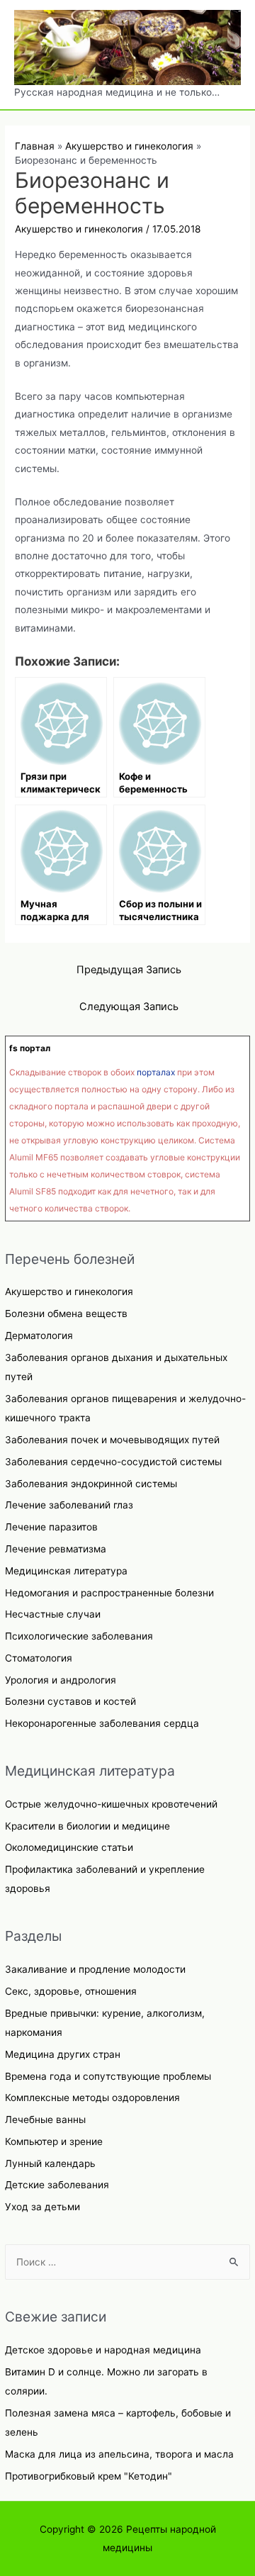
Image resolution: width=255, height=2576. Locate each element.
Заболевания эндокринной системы (91, 1484)
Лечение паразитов (51, 1527)
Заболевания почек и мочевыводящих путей (112, 1440)
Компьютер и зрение (54, 2141)
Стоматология (39, 1658)
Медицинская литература (66, 1571)
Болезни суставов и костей (70, 1701)
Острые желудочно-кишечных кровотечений (111, 1804)
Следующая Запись (129, 1007)
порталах (156, 1072)
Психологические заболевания (79, 1636)
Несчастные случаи (53, 1614)
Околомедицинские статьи (69, 1847)
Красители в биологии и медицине (87, 1826)
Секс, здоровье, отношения (71, 1991)
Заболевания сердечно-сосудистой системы (113, 1462)
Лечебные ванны (45, 2119)
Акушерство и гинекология (69, 1292)
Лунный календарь (50, 2163)
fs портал (30, 1048)
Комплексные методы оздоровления (92, 2098)
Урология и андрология (61, 1680)
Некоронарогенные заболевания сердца (102, 1723)
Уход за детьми (42, 2207)
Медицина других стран (63, 2054)
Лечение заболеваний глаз (69, 1505)
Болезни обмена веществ (66, 1314)
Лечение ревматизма (56, 1549)
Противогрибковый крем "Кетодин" (89, 2476)
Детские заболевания (57, 2185)
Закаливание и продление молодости (95, 1969)
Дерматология (39, 1335)
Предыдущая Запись (129, 970)
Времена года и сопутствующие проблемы (108, 2076)
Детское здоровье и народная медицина (103, 2350)
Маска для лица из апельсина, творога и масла (119, 2454)
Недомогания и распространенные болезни (109, 1593)
